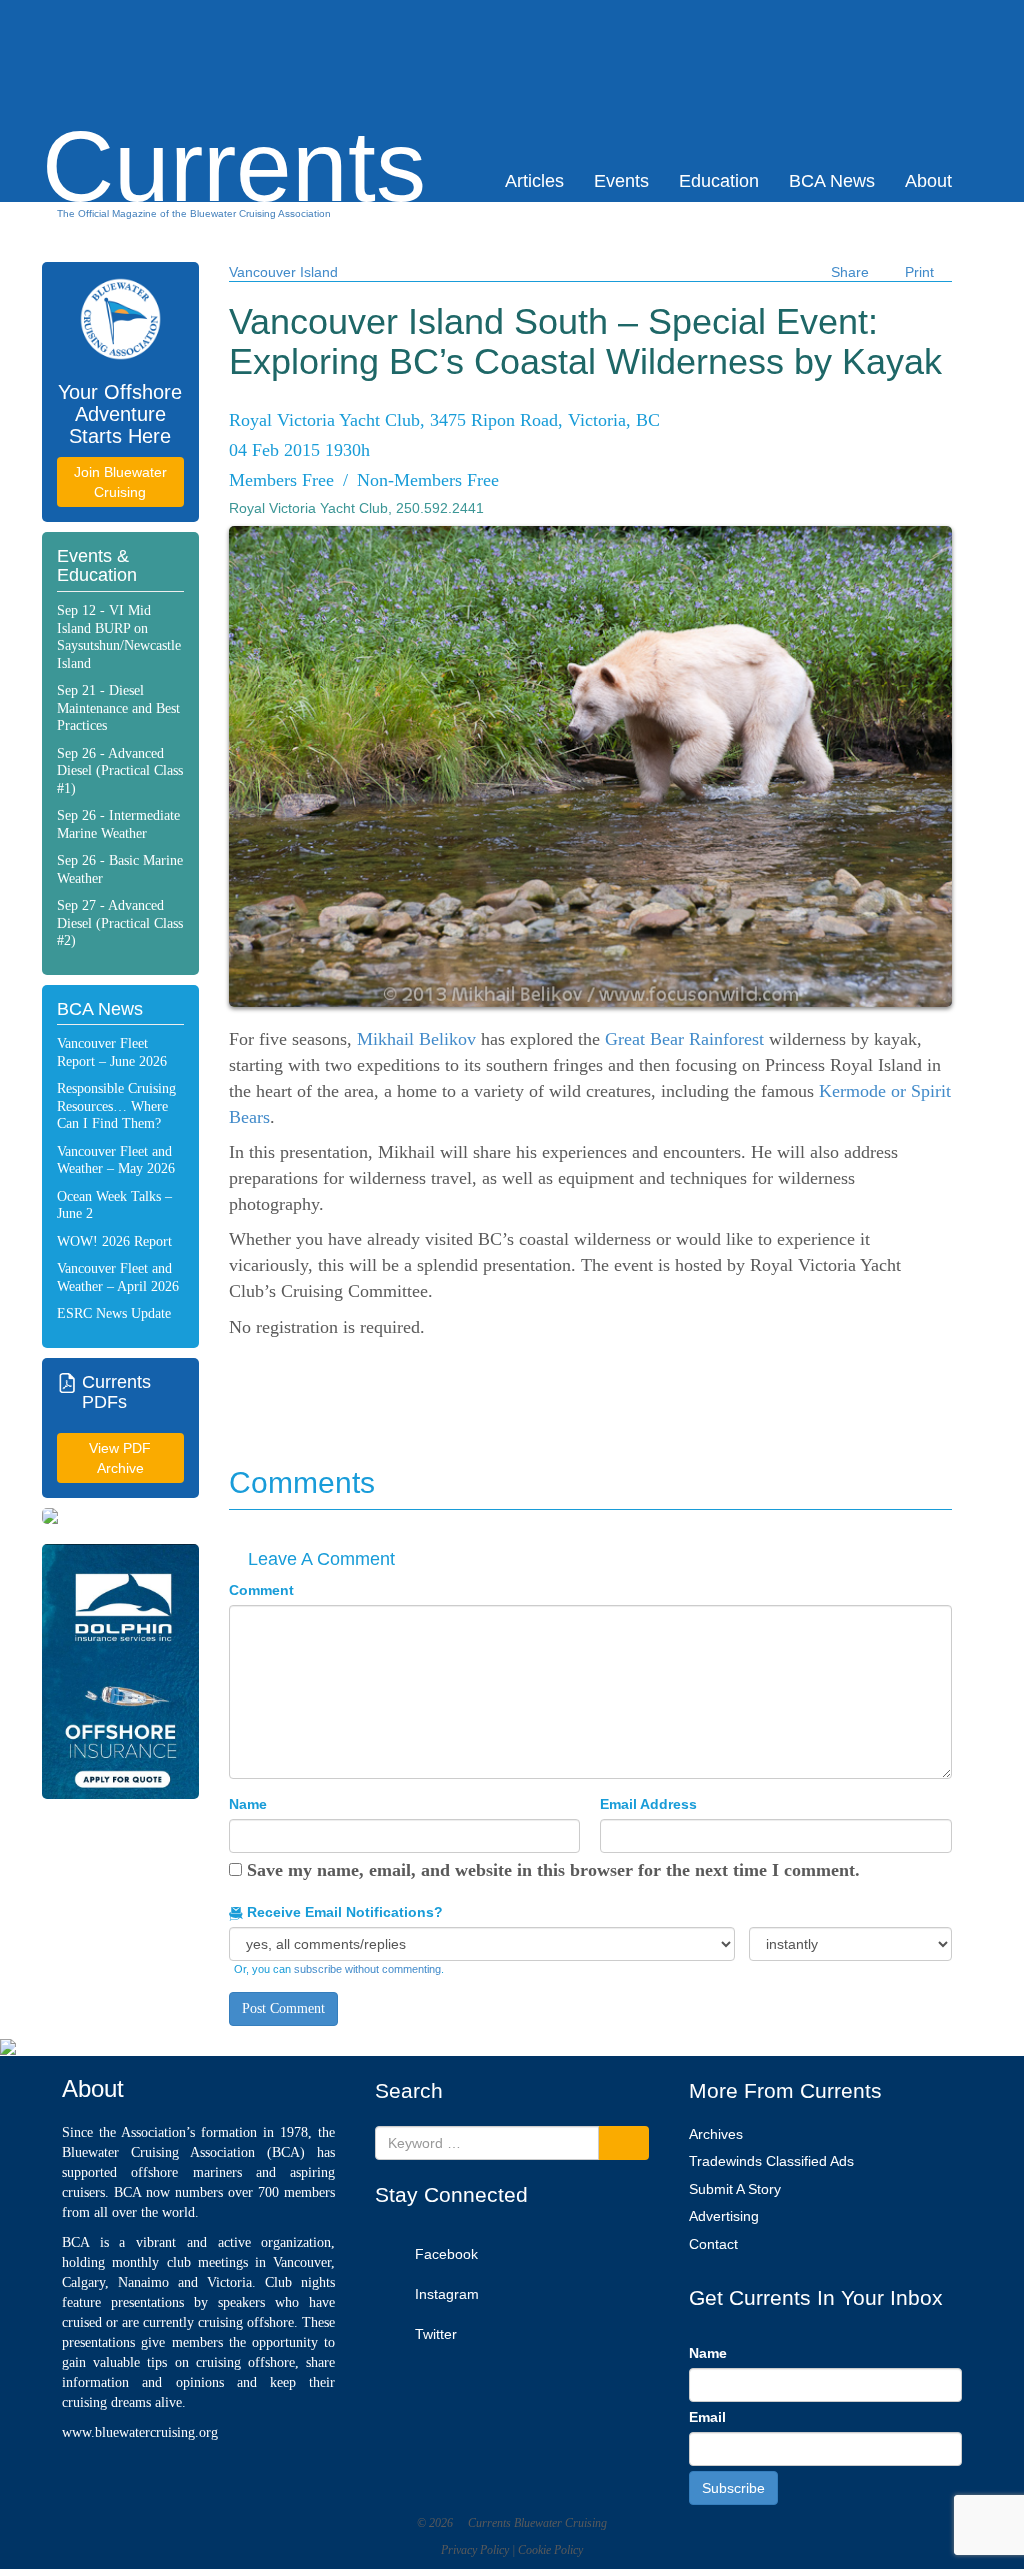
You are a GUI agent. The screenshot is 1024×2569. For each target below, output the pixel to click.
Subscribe (733, 2488)
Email (707, 2417)
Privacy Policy (475, 2550)
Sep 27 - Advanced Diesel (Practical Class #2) (120, 923)
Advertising (724, 2216)
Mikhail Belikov (416, 1039)
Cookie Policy (550, 2550)
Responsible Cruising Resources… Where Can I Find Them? (116, 1106)
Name (248, 1804)
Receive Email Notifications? (343, 1912)
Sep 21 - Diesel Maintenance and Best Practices (118, 708)
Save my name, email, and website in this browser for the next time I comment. (553, 1870)
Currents (234, 130)
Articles (534, 181)
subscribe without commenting (367, 1969)
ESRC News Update (114, 1313)
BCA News (832, 181)
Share (850, 272)
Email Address (648, 1804)
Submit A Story (735, 2189)
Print (919, 272)
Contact (713, 2244)
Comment (261, 1590)
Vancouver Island (283, 272)
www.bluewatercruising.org (140, 2432)
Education (719, 181)
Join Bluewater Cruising (120, 482)
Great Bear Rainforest (684, 1039)
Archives (716, 2134)
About (928, 181)
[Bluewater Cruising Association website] (120, 319)
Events (621, 181)
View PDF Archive (120, 1458)
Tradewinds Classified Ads (771, 2161)
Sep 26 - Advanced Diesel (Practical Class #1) (120, 771)
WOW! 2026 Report (114, 1241)
